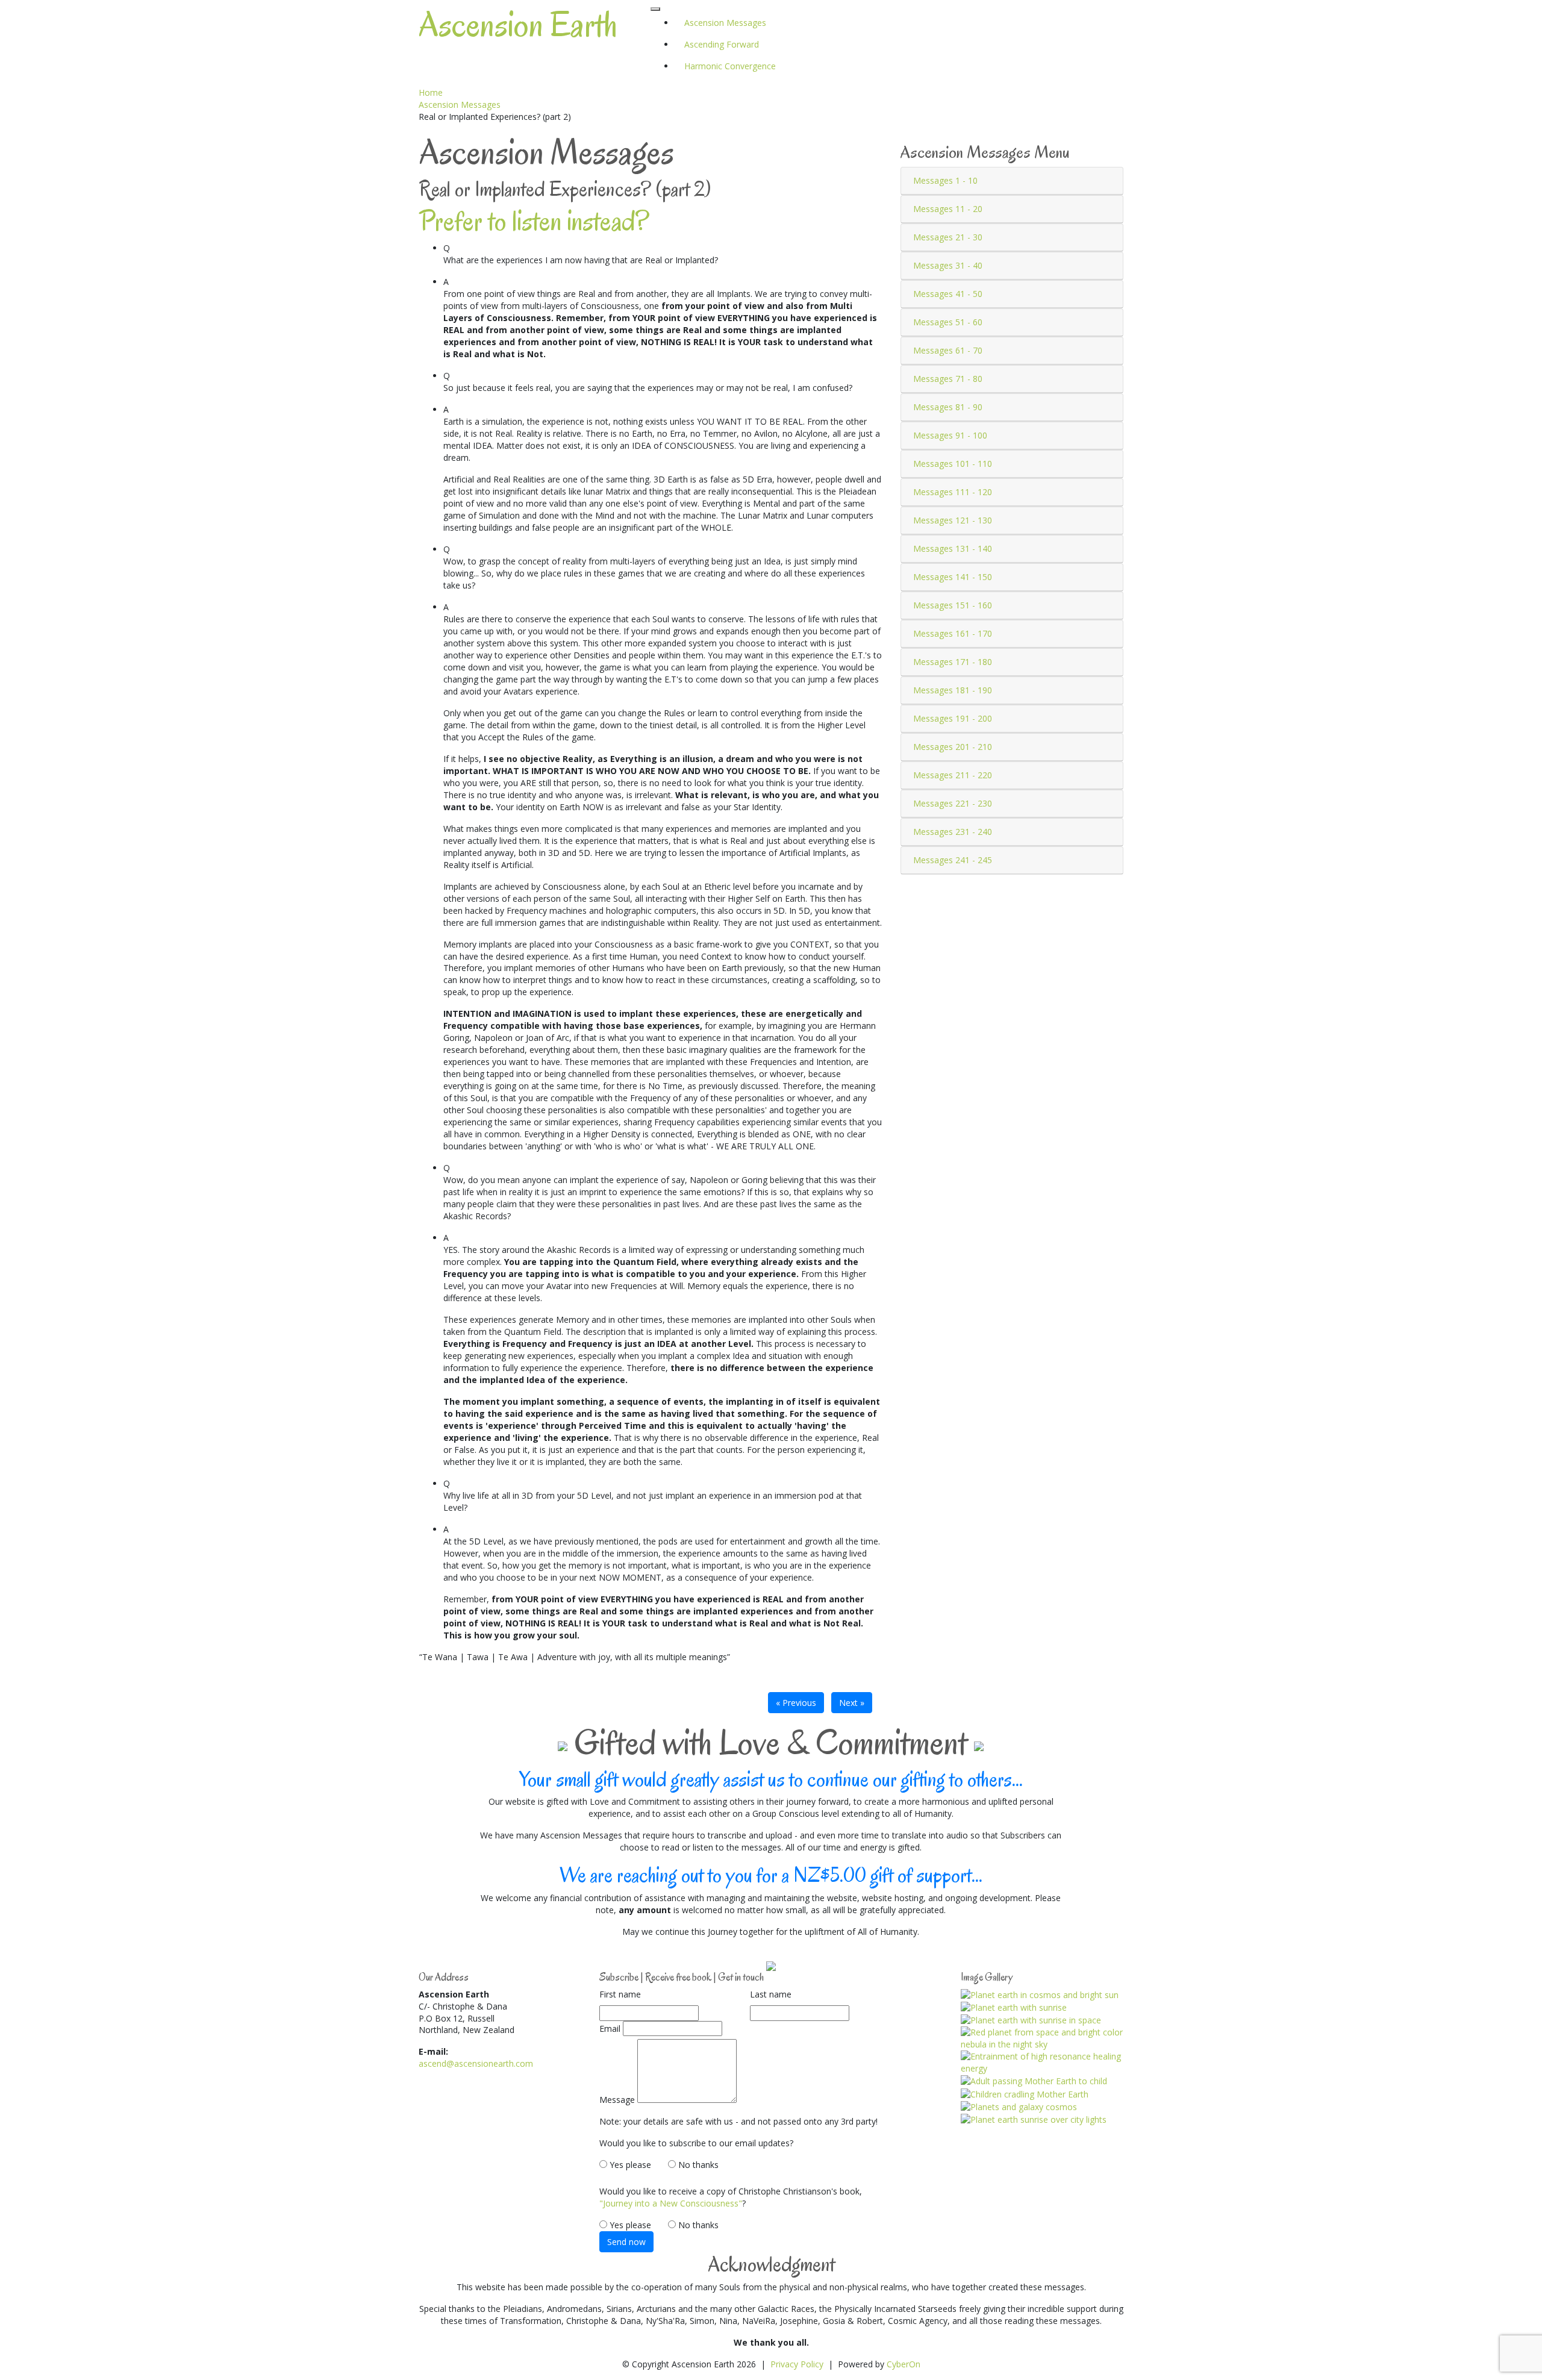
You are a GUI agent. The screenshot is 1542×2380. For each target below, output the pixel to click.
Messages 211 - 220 (953, 775)
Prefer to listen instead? (534, 221)
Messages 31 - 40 (948, 265)
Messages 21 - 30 (948, 237)
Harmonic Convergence (730, 66)
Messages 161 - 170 (953, 633)
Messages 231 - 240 (953, 832)
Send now (626, 2242)
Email (610, 2029)
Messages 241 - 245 (953, 860)
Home (431, 92)
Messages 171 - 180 (953, 662)
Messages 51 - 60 (948, 322)
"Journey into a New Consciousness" (671, 2203)
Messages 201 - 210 (953, 747)
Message (617, 2100)
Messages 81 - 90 (948, 407)
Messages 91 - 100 (950, 435)
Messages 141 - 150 (953, 577)
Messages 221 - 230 (953, 803)
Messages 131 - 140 (953, 548)
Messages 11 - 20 (948, 209)
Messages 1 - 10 (945, 180)
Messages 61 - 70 (948, 350)
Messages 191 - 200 (953, 718)
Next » (852, 1703)
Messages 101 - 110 (953, 464)
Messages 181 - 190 (953, 690)
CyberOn (904, 2364)
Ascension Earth (518, 25)
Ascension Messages (460, 105)
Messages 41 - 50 (948, 294)
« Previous (796, 1703)
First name (620, 1994)
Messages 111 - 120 (953, 492)
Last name (771, 1994)
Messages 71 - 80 (948, 379)
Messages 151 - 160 (953, 605)
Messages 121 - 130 (953, 520)
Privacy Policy (797, 2364)
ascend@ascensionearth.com (476, 2063)
